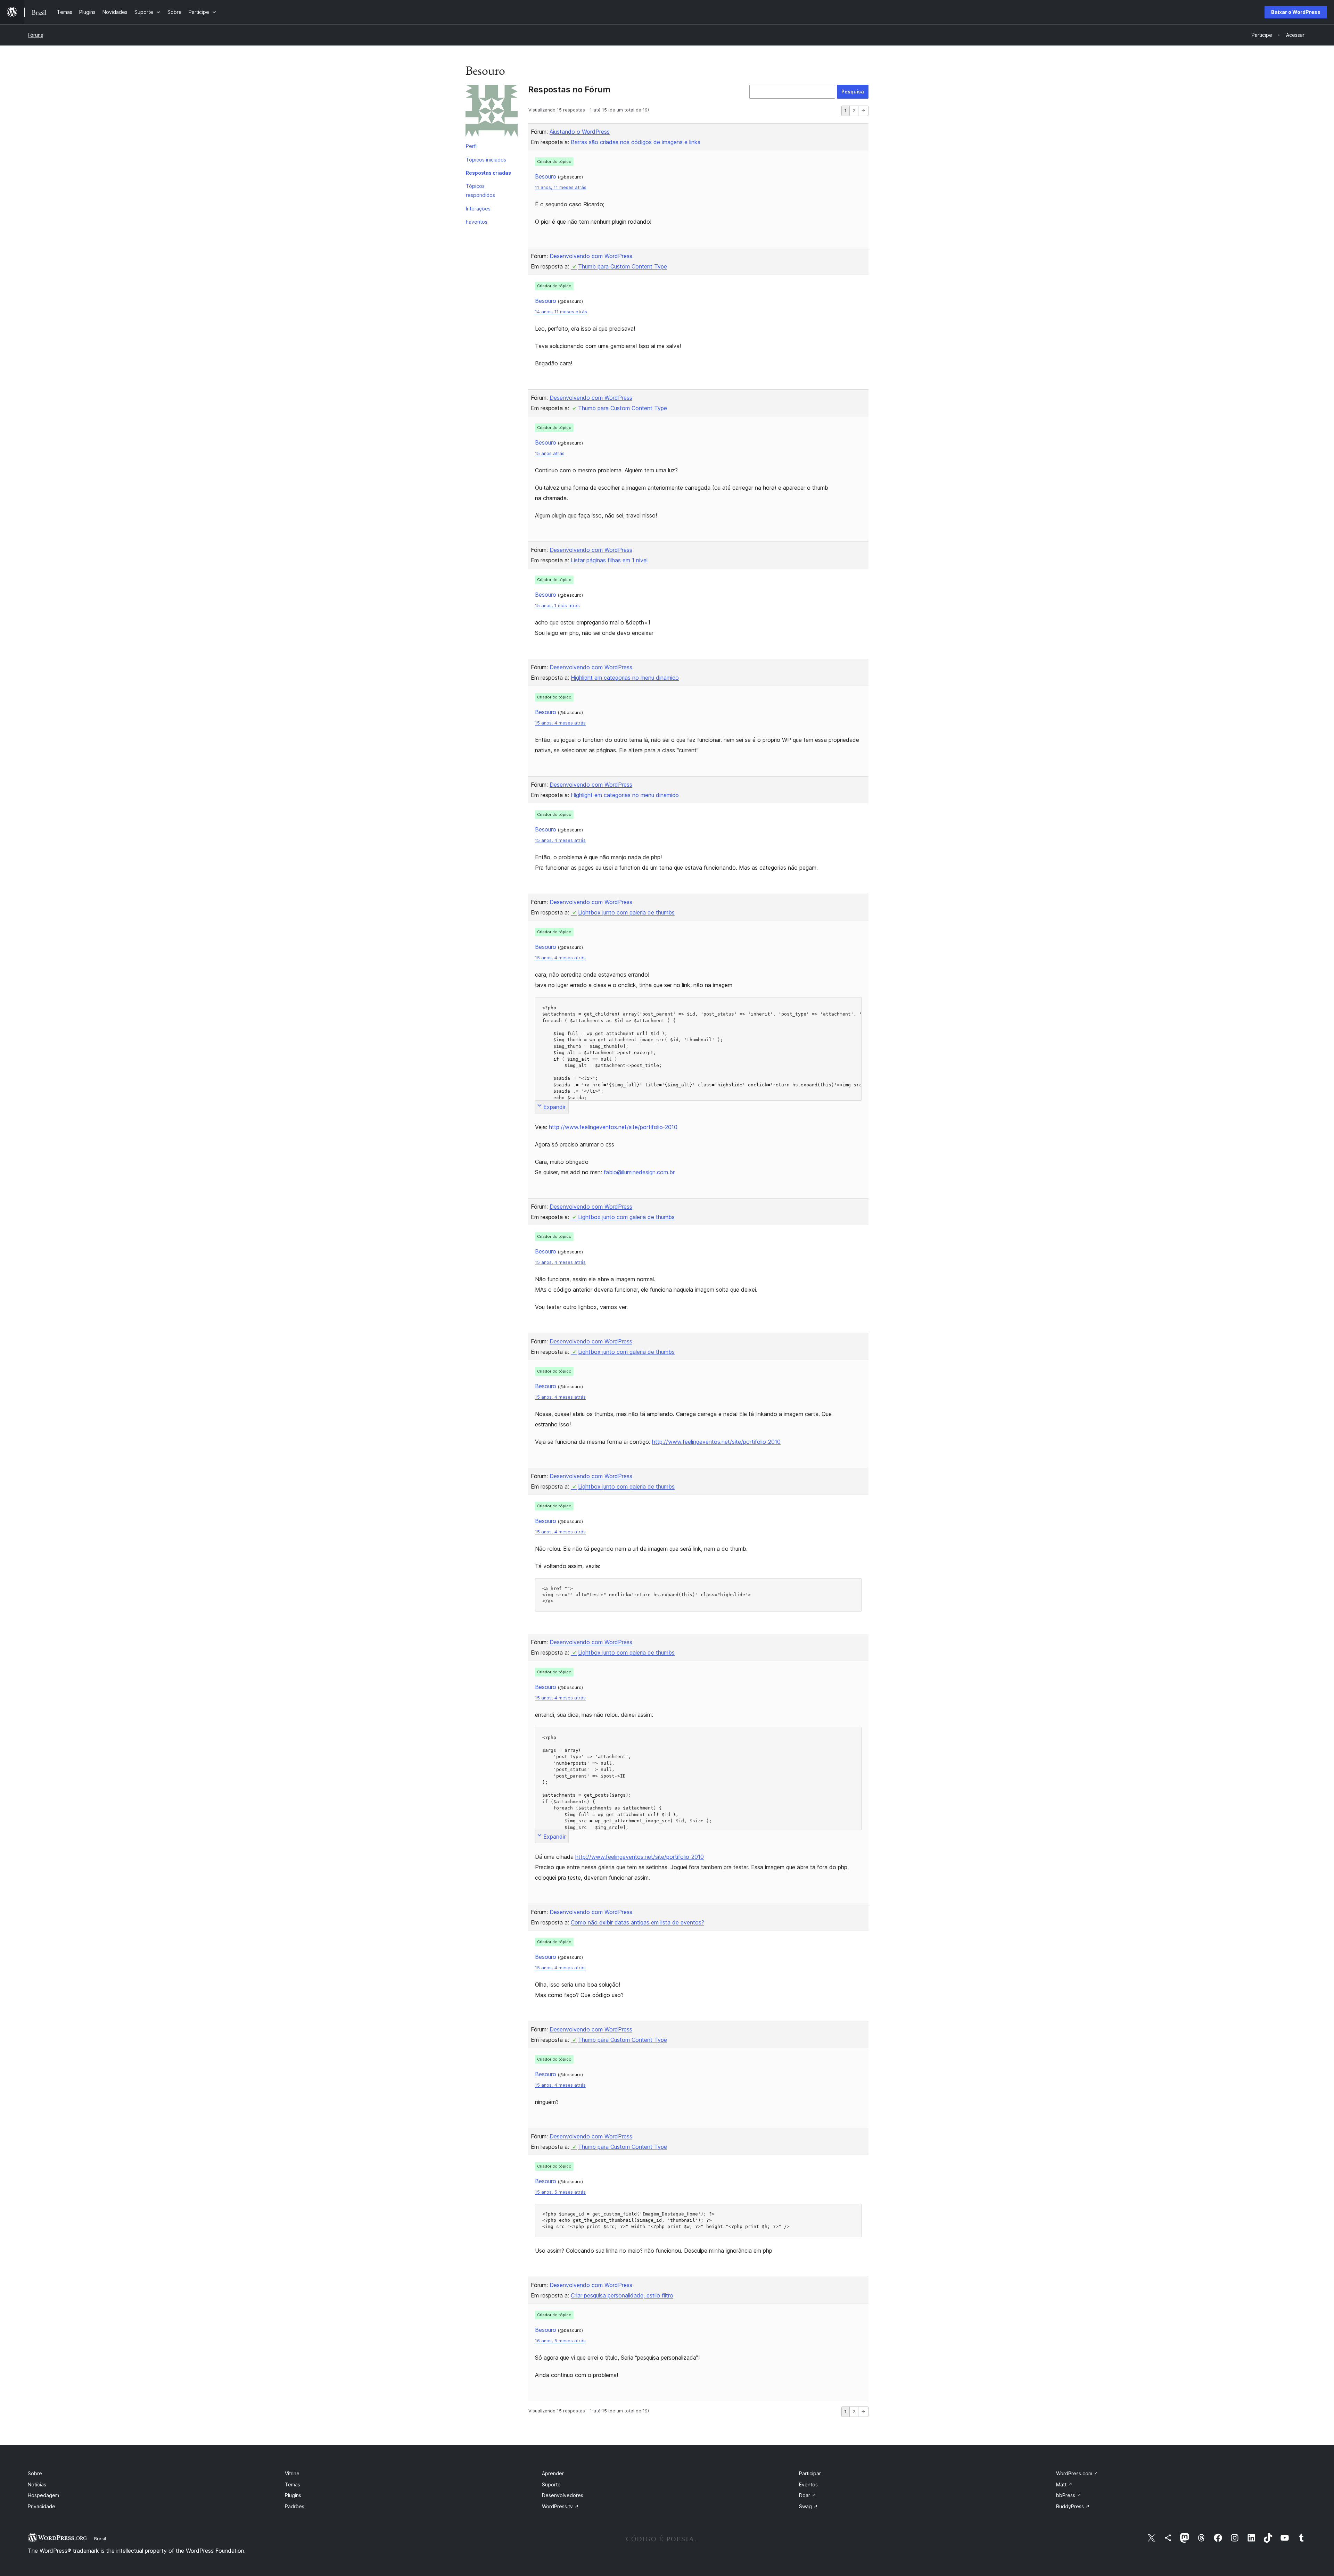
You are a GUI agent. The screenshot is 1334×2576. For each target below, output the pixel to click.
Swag (808, 2506)
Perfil (472, 146)
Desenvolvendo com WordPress (591, 256)
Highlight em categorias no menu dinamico (625, 678)
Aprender (553, 2473)
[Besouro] (492, 112)
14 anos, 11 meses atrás (561, 312)
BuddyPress (1073, 2506)
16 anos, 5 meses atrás (560, 2341)
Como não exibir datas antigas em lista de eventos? (637, 1922)
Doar (808, 2495)
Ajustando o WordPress (580, 132)
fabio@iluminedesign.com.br (639, 1172)
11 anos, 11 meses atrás (561, 187)
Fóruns (35, 35)
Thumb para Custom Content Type (623, 266)
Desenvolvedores (563, 2495)
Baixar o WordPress (1296, 12)
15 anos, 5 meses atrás (560, 2192)
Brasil (100, 2538)
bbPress (1069, 2495)
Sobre (35, 2473)
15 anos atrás (550, 453)
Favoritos (477, 222)
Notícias (37, 2484)
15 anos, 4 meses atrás (560, 723)
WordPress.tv (560, 2506)
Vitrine (292, 2473)
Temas (293, 2484)
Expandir (554, 1107)
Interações (478, 209)
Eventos (808, 2484)
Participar (810, 2473)
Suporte (551, 2484)
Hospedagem (43, 2495)
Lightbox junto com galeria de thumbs (626, 912)
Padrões (295, 2506)
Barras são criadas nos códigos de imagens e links (636, 142)
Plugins (293, 2495)
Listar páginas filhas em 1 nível (609, 560)
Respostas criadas (488, 173)
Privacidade (42, 2506)
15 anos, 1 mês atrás (557, 606)
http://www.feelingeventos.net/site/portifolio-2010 (613, 1127)
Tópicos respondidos (480, 190)
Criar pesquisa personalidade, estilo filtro (622, 2295)
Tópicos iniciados (486, 160)
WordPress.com (1077, 2473)
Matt (1064, 2484)
